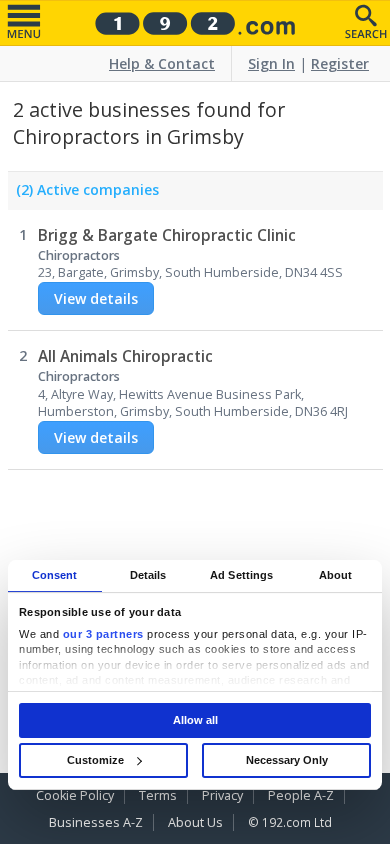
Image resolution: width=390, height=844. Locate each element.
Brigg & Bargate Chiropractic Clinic (167, 235)
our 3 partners (103, 634)
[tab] (83, 195)
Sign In (271, 63)
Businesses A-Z (96, 822)
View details (96, 298)
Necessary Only (287, 760)
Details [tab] (148, 575)
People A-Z (301, 795)
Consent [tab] (55, 575)
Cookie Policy (75, 795)
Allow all (195, 720)
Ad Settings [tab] (241, 575)
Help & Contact (162, 63)
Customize (95, 760)
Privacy (222, 795)
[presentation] (83, 195)
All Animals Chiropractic (125, 356)
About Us (195, 822)
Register (340, 63)
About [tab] (336, 575)
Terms (158, 795)
